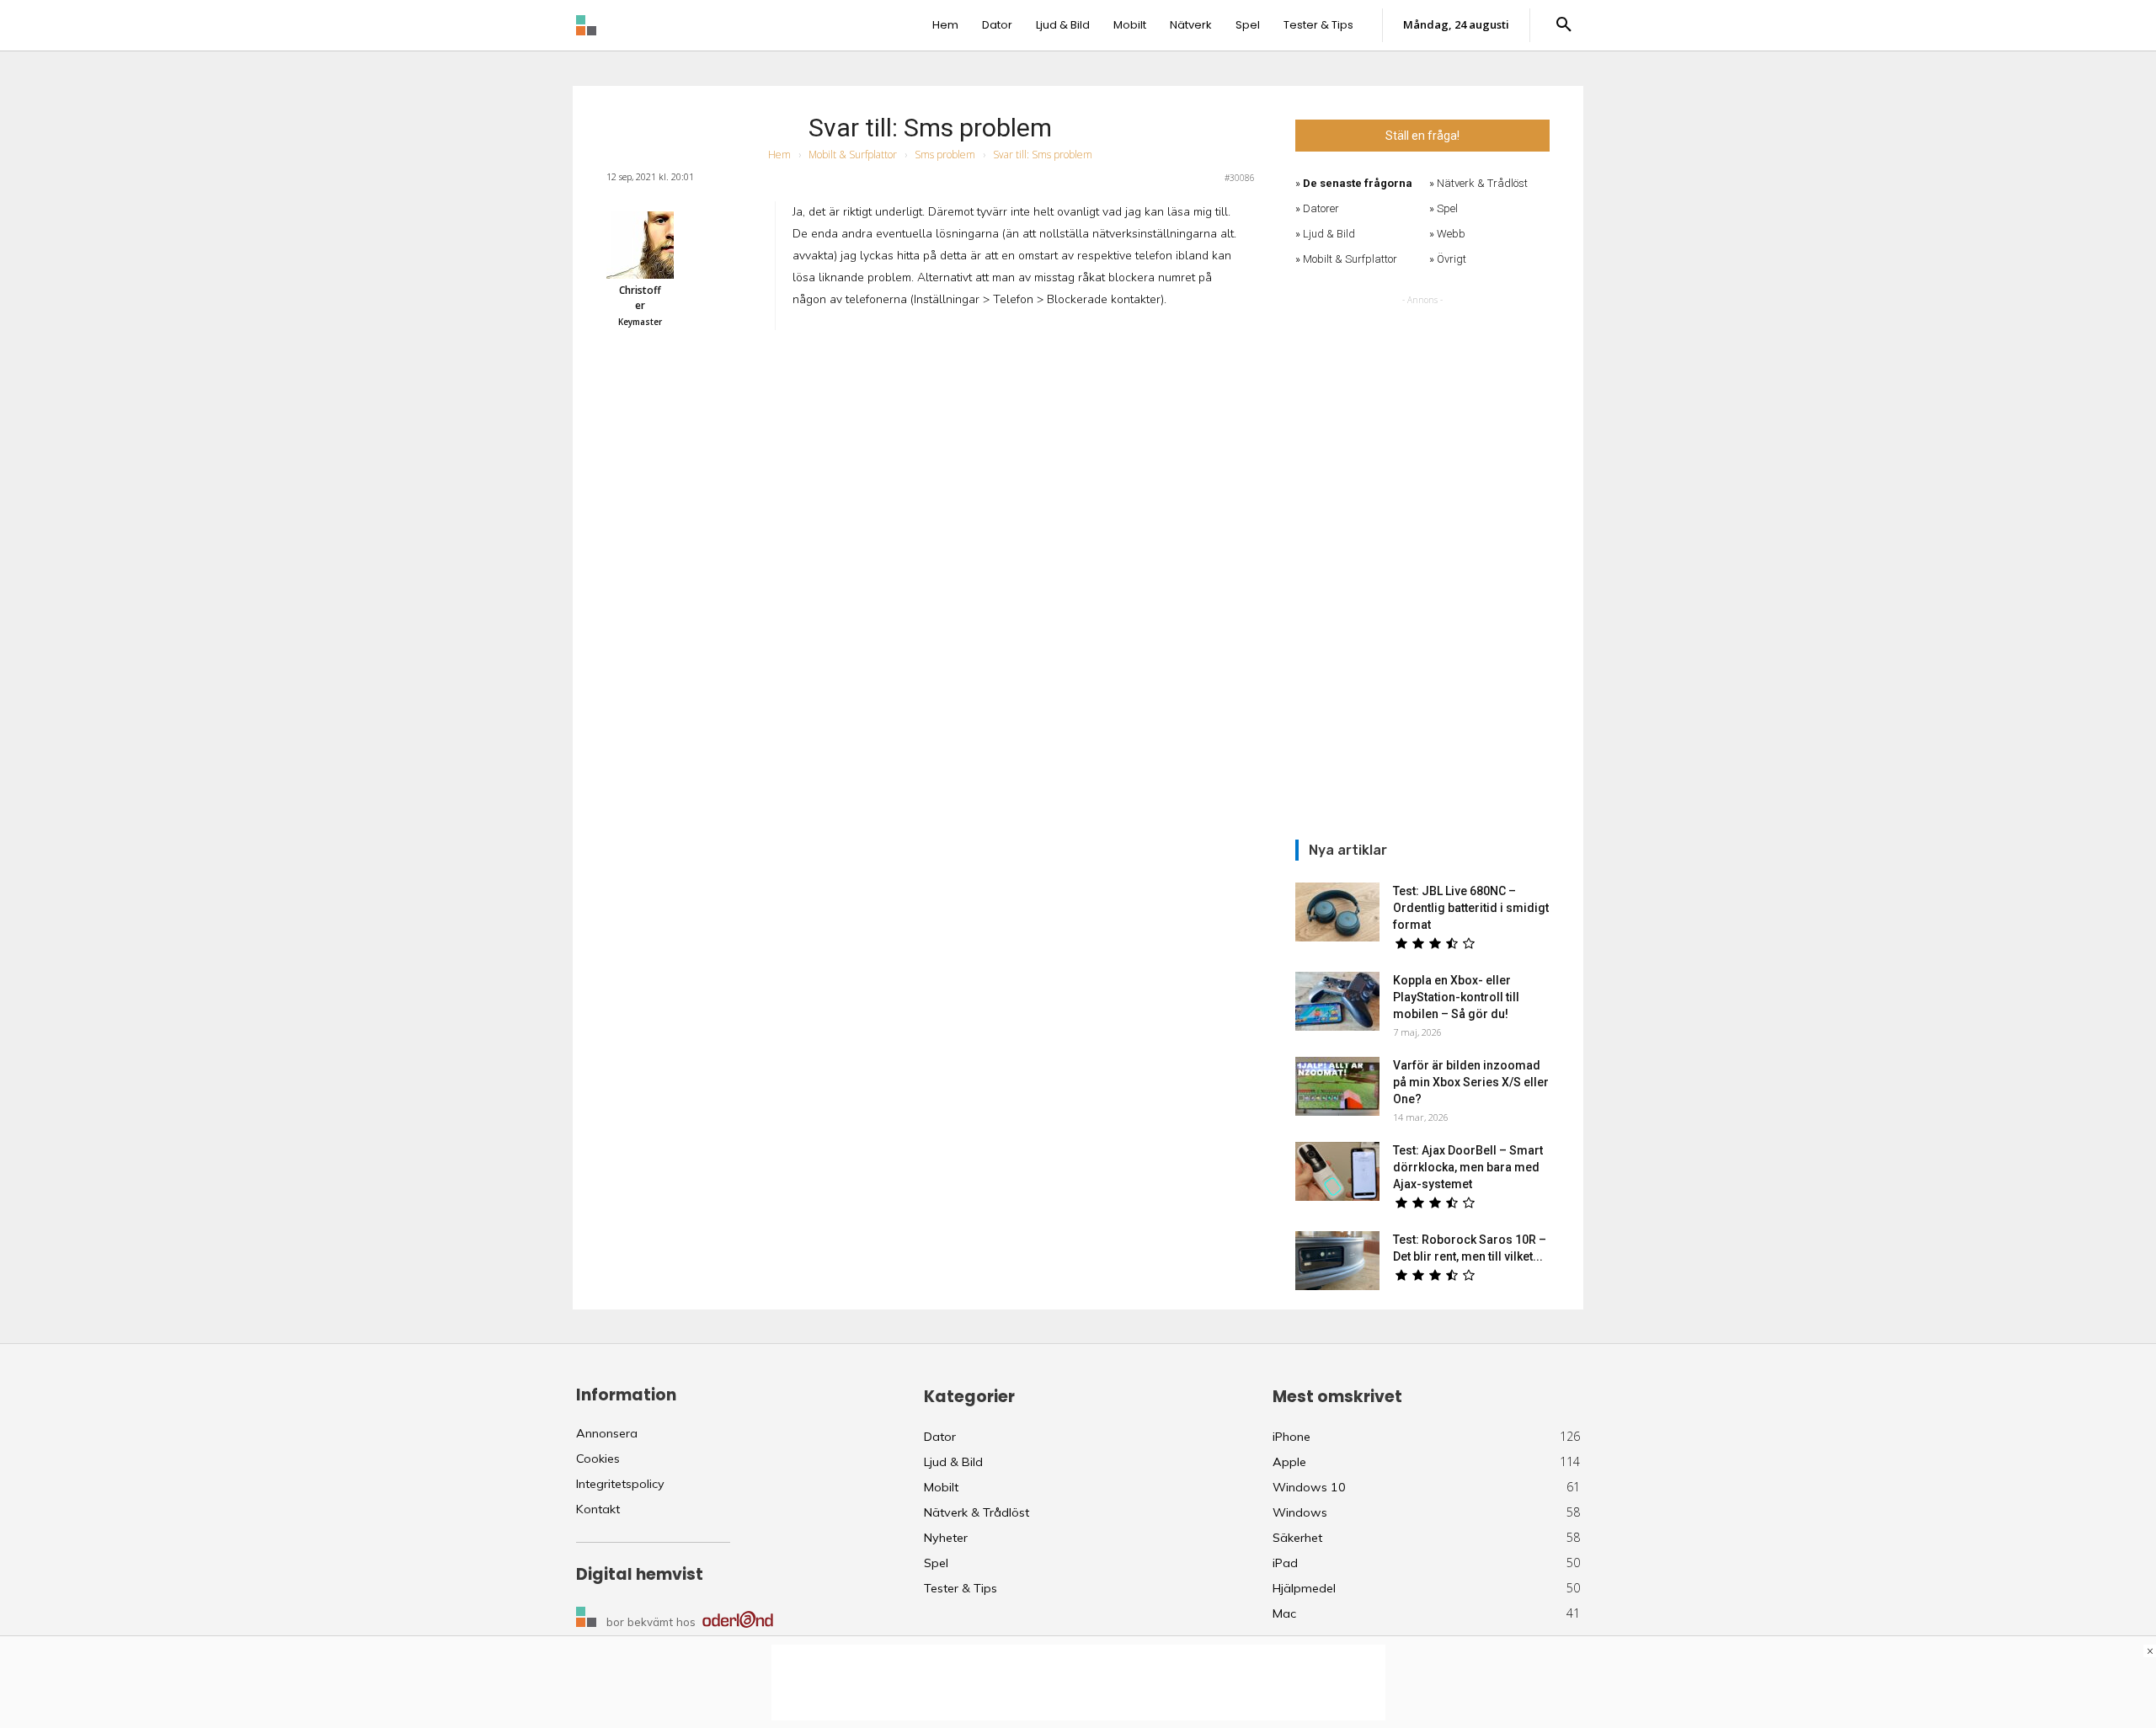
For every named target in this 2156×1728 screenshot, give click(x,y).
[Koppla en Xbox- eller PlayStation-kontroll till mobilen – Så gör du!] (1337, 1001)
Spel (1447, 208)
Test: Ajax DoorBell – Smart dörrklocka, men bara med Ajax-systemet (1468, 1167)
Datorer (1321, 208)
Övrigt (1452, 259)
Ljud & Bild (1329, 234)
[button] (1564, 25)
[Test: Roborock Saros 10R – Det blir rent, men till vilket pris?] (1337, 1261)
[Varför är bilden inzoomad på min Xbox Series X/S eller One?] (1337, 1086)
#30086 (1240, 178)
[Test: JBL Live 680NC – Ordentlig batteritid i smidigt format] (1337, 912)
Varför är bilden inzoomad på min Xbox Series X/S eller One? (1471, 1082)
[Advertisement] (1422, 562)
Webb (1451, 234)
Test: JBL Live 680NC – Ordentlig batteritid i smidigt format (1471, 908)
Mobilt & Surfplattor (853, 155)
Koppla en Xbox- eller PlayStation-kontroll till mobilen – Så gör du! (1456, 997)
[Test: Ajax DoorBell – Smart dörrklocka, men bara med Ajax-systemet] (1337, 1171)
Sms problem (945, 155)
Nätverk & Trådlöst (1482, 183)
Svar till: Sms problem (930, 128)
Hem (779, 155)
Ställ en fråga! (1422, 136)
